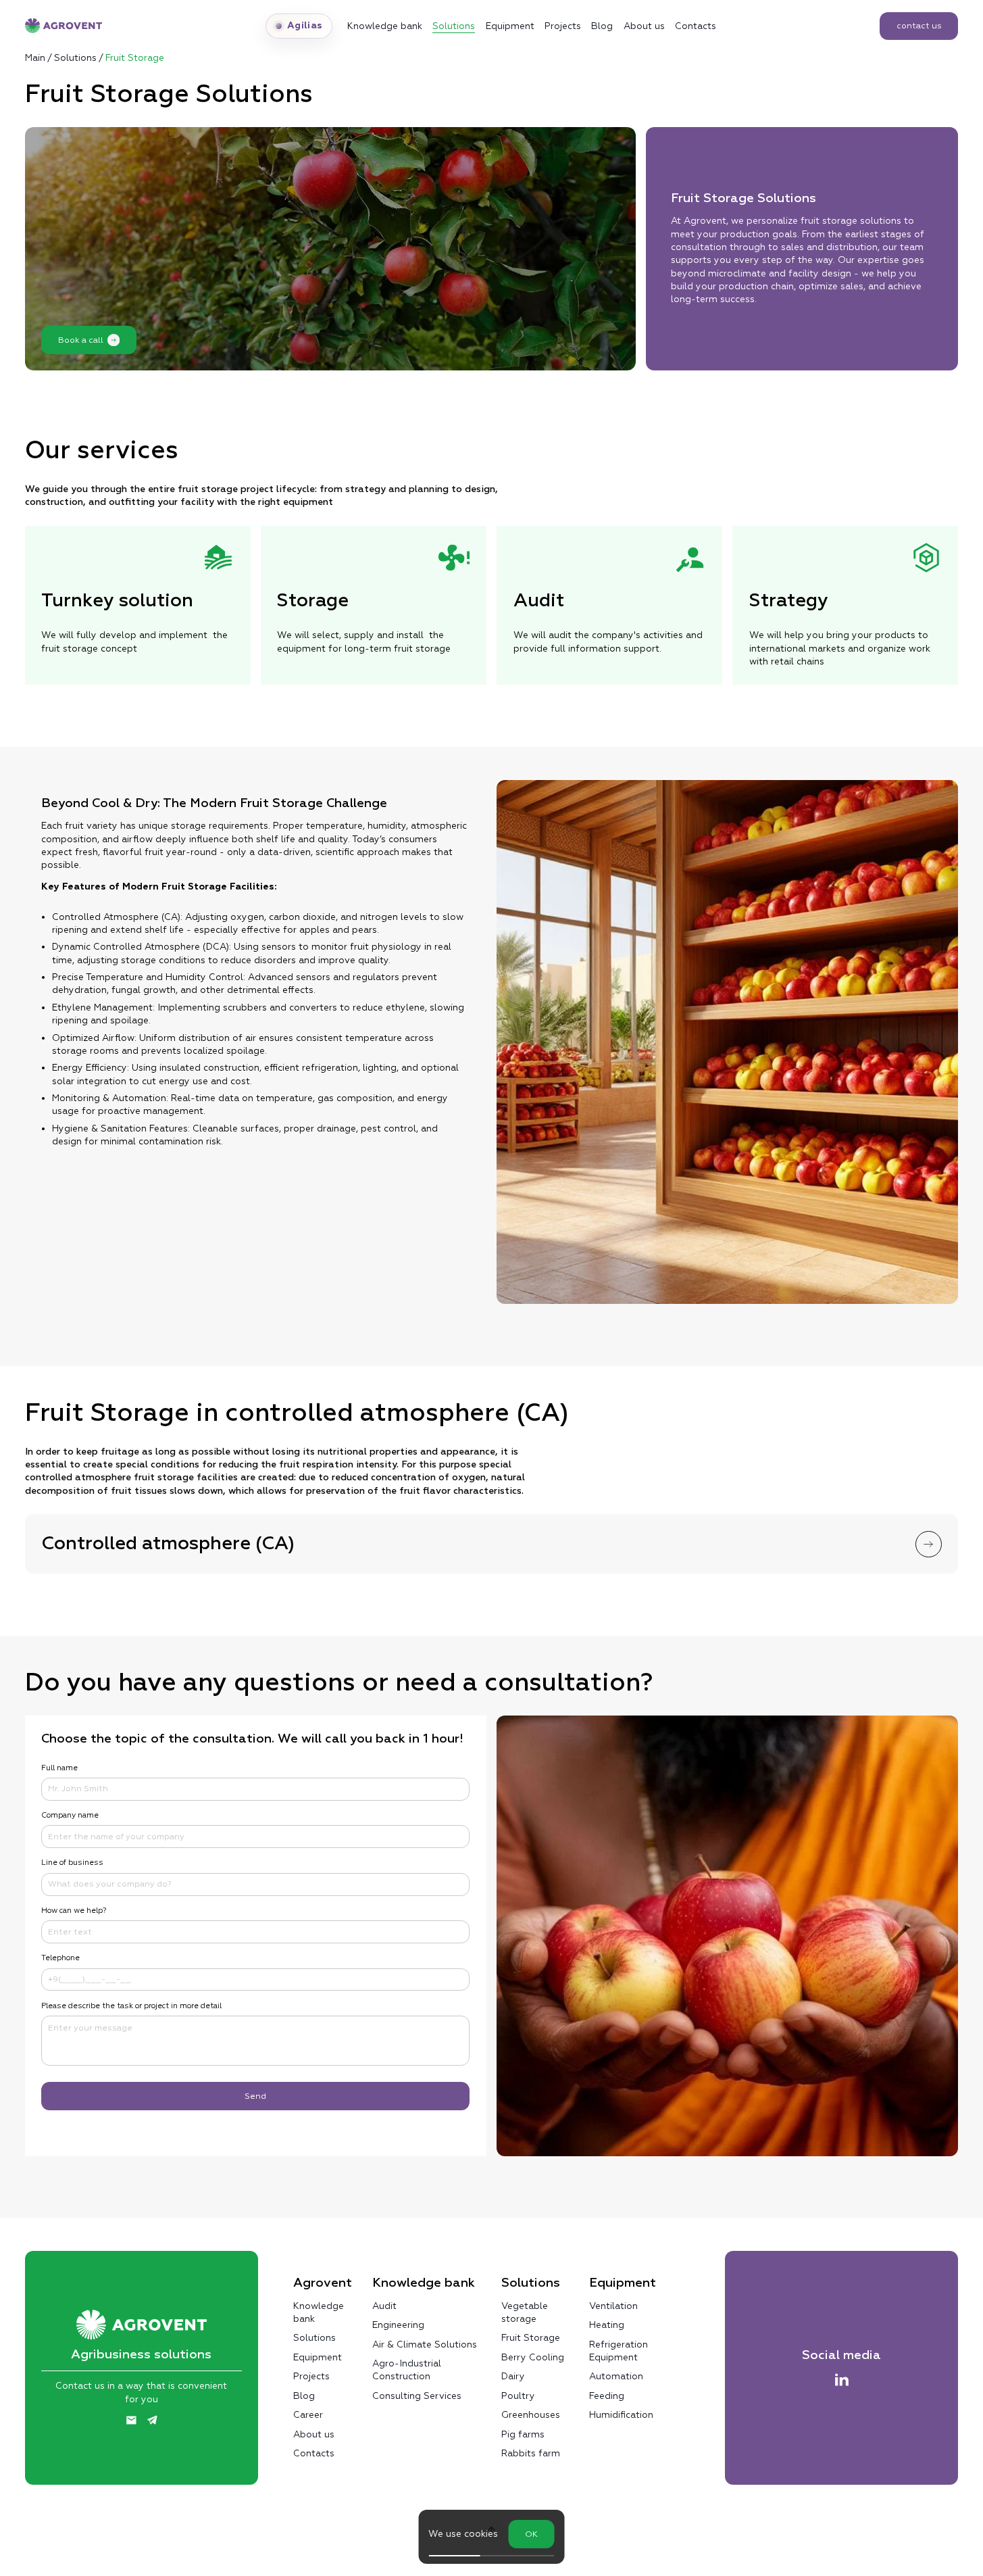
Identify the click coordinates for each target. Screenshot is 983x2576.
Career (308, 2414)
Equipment (510, 26)
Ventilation (613, 2306)
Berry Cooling (533, 2357)
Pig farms (523, 2434)
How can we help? (74, 1911)
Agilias (305, 26)
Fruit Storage (531, 2337)
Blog (602, 26)
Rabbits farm (531, 2453)
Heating (607, 2325)
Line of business (72, 1863)
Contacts (696, 26)
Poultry (518, 2396)
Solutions (454, 26)
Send (255, 2096)
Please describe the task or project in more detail (131, 2006)
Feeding (607, 2396)
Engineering (398, 2325)
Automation (616, 2376)
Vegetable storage (525, 2312)
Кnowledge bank (385, 26)
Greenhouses (531, 2414)
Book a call (81, 340)
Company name (70, 1815)
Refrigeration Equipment (619, 2351)
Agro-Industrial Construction (407, 2370)
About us (644, 26)
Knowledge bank (319, 2312)
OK (531, 2534)
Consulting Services (417, 2396)
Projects (563, 26)
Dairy (513, 2376)
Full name (59, 1768)
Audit (384, 2306)
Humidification (621, 2414)
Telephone (60, 1958)
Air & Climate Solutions (425, 2344)
